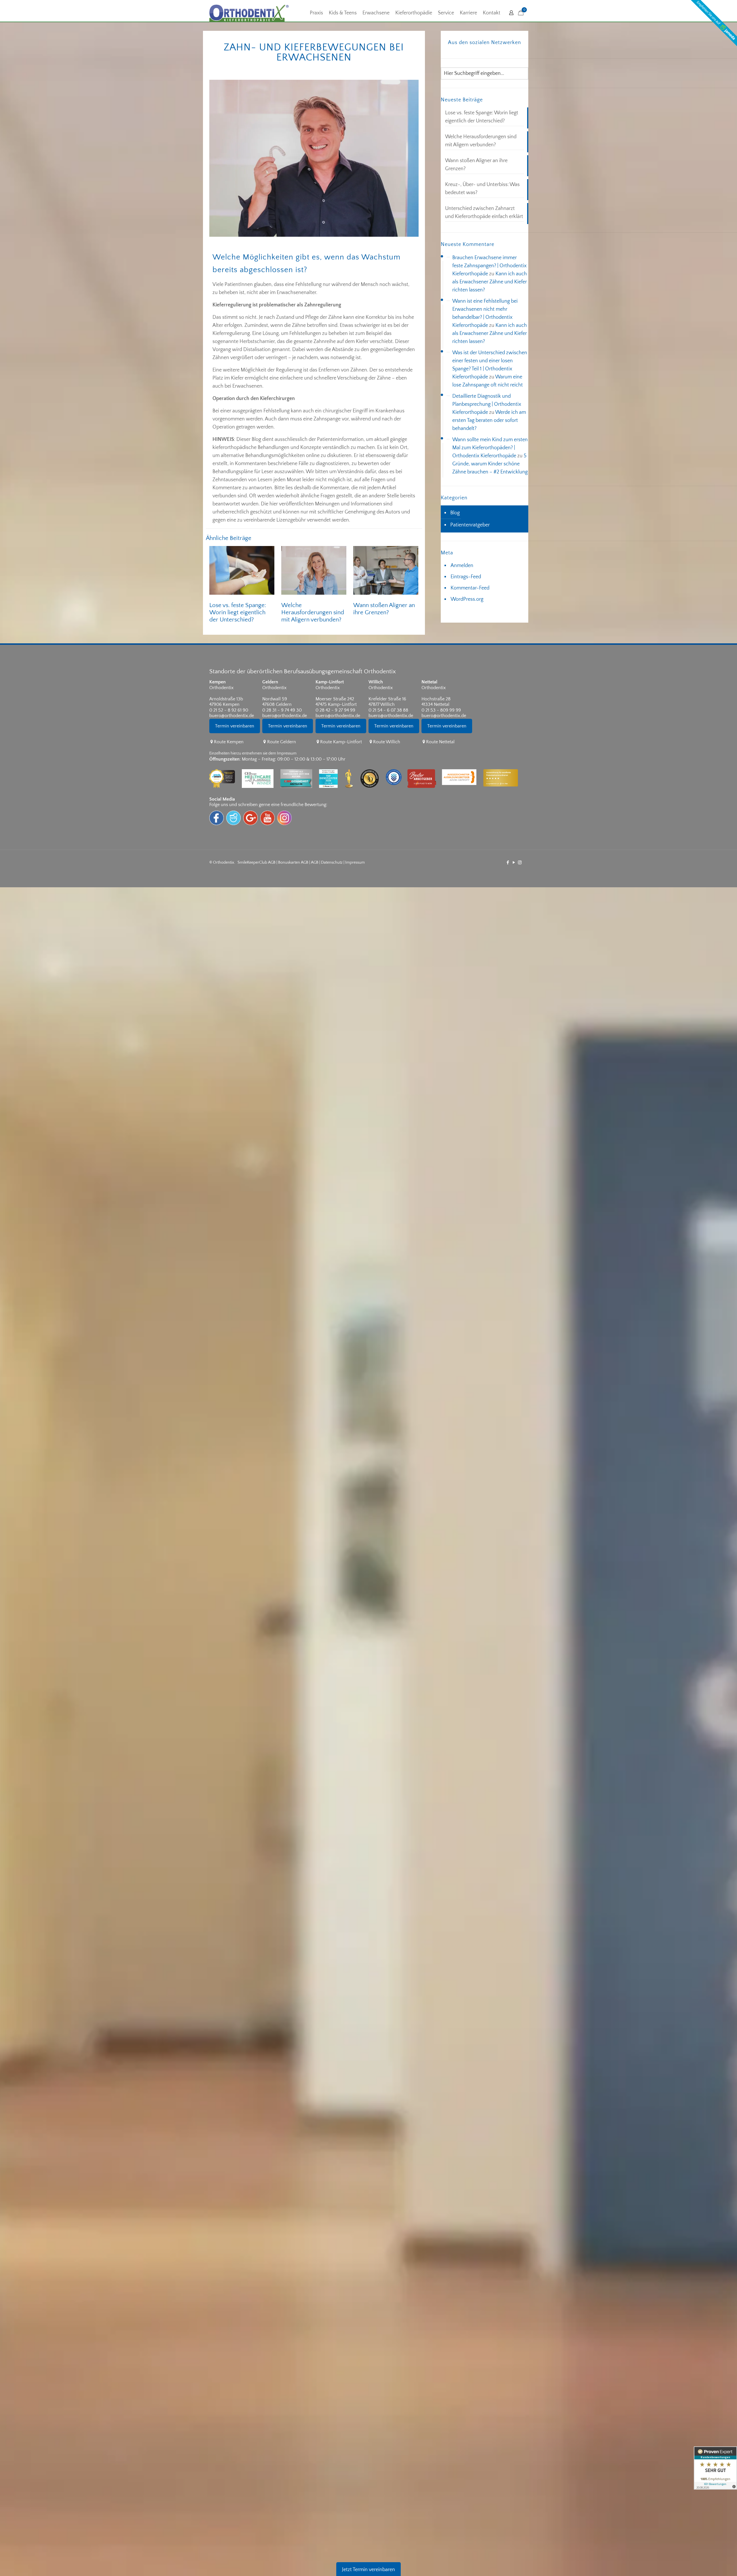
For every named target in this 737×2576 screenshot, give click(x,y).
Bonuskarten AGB (293, 863)
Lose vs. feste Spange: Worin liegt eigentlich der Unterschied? (238, 612)
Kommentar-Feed (470, 588)
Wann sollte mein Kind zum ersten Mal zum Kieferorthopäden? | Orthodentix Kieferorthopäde (490, 448)
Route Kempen (229, 742)
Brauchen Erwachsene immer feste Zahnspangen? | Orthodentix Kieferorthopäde (489, 266)
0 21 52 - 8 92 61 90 (229, 710)
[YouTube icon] (514, 863)
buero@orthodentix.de (232, 716)
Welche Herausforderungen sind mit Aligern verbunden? (313, 612)
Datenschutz (332, 863)
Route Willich (387, 742)
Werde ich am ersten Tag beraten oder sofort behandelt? (489, 420)
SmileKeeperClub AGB (257, 863)
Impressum (355, 863)
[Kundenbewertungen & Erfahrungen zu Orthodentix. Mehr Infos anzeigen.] (715, 2468)
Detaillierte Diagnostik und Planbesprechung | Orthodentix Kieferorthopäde (487, 404)
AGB (315, 863)
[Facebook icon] (508, 863)
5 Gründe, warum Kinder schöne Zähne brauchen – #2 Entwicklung (490, 464)
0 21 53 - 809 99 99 (441, 710)
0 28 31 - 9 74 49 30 (282, 710)
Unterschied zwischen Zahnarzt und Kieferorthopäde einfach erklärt (484, 213)
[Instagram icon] (520, 863)
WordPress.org (467, 599)
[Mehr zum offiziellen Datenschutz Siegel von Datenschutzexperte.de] (397, 765)
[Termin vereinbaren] (236, 736)
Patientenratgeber (470, 525)
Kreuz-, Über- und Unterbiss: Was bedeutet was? (482, 189)
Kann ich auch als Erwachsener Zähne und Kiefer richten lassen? (490, 282)
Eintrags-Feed (466, 577)
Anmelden (462, 566)
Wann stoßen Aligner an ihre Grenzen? (476, 165)
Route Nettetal (440, 742)
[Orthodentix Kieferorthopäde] (249, 13)
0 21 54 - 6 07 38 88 (388, 710)
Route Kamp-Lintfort (341, 742)
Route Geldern (281, 742)
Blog (455, 513)
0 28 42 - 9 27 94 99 (335, 710)
